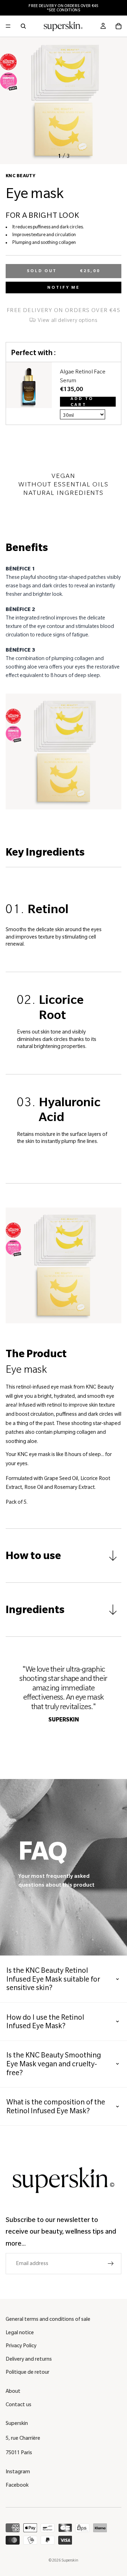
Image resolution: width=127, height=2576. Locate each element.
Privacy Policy (21, 2346)
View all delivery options (67, 320)
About (13, 2391)
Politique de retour (28, 2372)
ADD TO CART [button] (82, 402)
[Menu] (8, 26)
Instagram (18, 2472)
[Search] (23, 26)
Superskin (70, 2560)
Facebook (17, 2485)
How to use (33, 1556)
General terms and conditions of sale (48, 2319)
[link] (29, 394)
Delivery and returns (29, 2359)
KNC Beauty (20, 176)
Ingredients (35, 1610)
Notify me (64, 287)
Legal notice (20, 2332)
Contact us (19, 2404)
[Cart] (119, 26)
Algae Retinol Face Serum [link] (83, 376)
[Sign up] (111, 2264)
